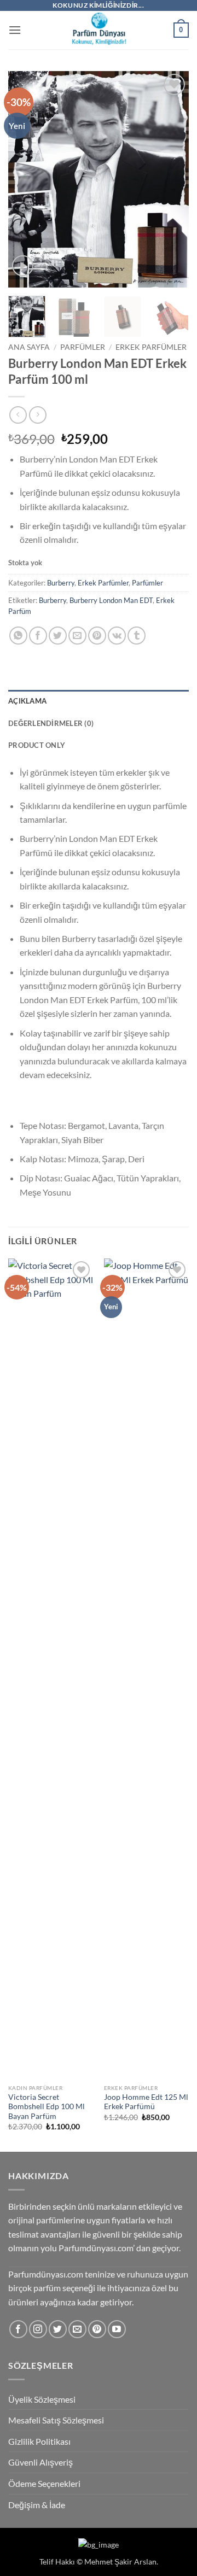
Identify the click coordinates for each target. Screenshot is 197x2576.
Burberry (61, 583)
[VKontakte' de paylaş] (117, 636)
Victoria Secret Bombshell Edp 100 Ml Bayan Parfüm (47, 2107)
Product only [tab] (37, 745)
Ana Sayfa (29, 347)
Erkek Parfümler (151, 347)
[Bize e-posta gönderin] (77, 2329)
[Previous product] (37, 415)
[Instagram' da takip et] (38, 2329)
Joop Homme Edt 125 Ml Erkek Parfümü (146, 2102)
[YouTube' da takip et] (117, 2329)
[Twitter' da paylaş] (58, 636)
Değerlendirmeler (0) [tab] (51, 723)
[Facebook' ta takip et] (18, 2329)
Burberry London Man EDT (111, 600)
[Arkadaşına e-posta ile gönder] (77, 636)
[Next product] (18, 415)
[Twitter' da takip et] (58, 2329)
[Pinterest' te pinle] (97, 636)
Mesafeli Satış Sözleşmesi (56, 2420)
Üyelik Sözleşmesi (42, 2399)
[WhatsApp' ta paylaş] (18, 636)
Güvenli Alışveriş (40, 2462)
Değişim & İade (37, 2505)
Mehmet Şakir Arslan (120, 2562)
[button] (15, 30)
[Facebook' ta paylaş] (38, 636)
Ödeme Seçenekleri (44, 2483)
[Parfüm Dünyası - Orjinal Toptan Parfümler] (99, 30)
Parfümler (83, 347)
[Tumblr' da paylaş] (137, 636)
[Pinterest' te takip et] (97, 2329)
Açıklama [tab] (27, 701)
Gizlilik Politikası (39, 2441)
